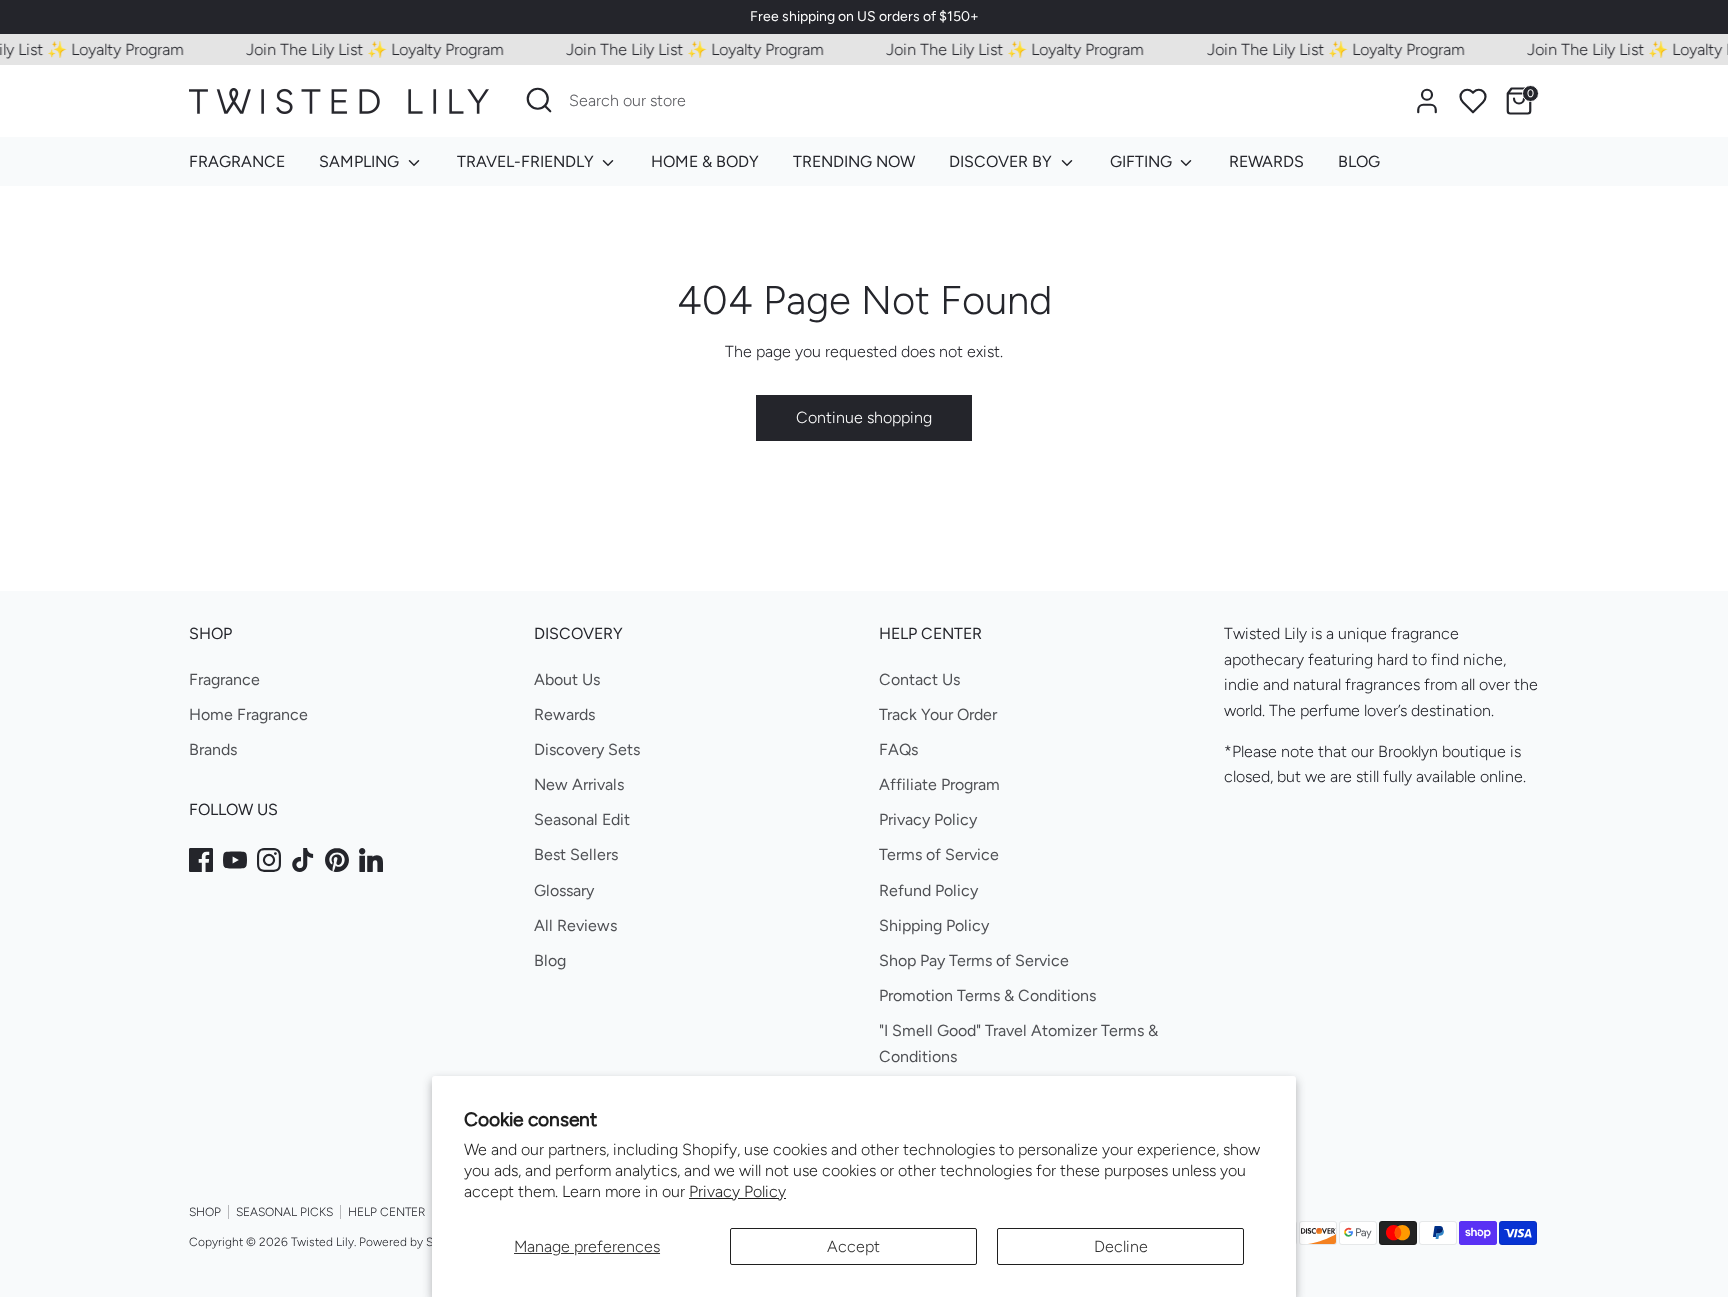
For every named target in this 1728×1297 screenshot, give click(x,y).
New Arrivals (579, 784)
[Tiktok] (303, 860)
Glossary (564, 890)
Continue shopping (864, 417)
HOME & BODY (705, 161)
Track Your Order (938, 714)
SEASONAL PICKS (284, 1212)
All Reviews (575, 925)
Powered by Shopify (413, 1242)
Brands (213, 749)
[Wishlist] (1473, 101)
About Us (567, 679)
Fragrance (224, 679)
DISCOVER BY (1002, 161)
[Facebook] (201, 860)
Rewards (564, 714)
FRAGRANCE (237, 161)
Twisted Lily (322, 1242)
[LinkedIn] (371, 860)
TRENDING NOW (854, 161)
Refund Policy (928, 890)
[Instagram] (269, 860)
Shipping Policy (934, 925)
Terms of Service (939, 854)
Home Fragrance (248, 714)
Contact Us (919, 679)
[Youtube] (235, 860)
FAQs (898, 749)
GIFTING (1143, 161)
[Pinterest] (337, 860)
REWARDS (1266, 161)
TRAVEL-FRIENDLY (527, 161)
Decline (1121, 1246)
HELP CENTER (386, 1212)
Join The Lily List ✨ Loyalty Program (360, 49)
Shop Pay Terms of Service (974, 960)
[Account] (1427, 101)
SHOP (205, 1212)
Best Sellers (576, 854)
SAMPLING (361, 161)
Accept (853, 1246)
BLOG (1359, 161)
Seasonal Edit (582, 819)
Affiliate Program (939, 784)
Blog (550, 960)
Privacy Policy (737, 1191)
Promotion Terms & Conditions (987, 995)
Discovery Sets (587, 749)
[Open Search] (539, 100)
